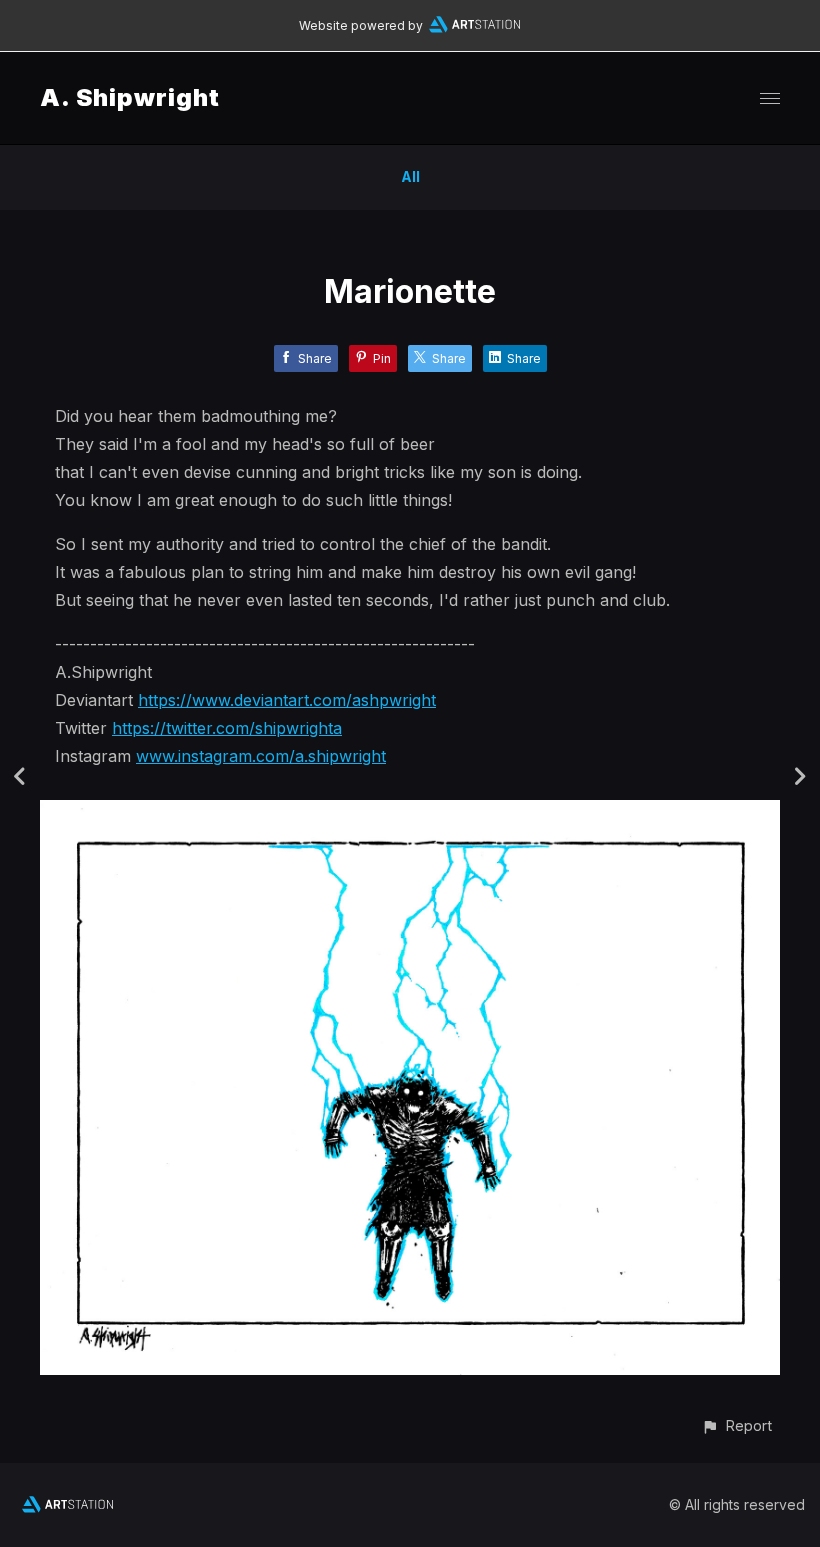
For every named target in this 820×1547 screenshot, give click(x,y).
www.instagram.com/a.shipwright (261, 756)
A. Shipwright (130, 97)
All (410, 176)
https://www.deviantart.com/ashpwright (287, 700)
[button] (736, 1425)
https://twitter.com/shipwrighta (227, 728)
